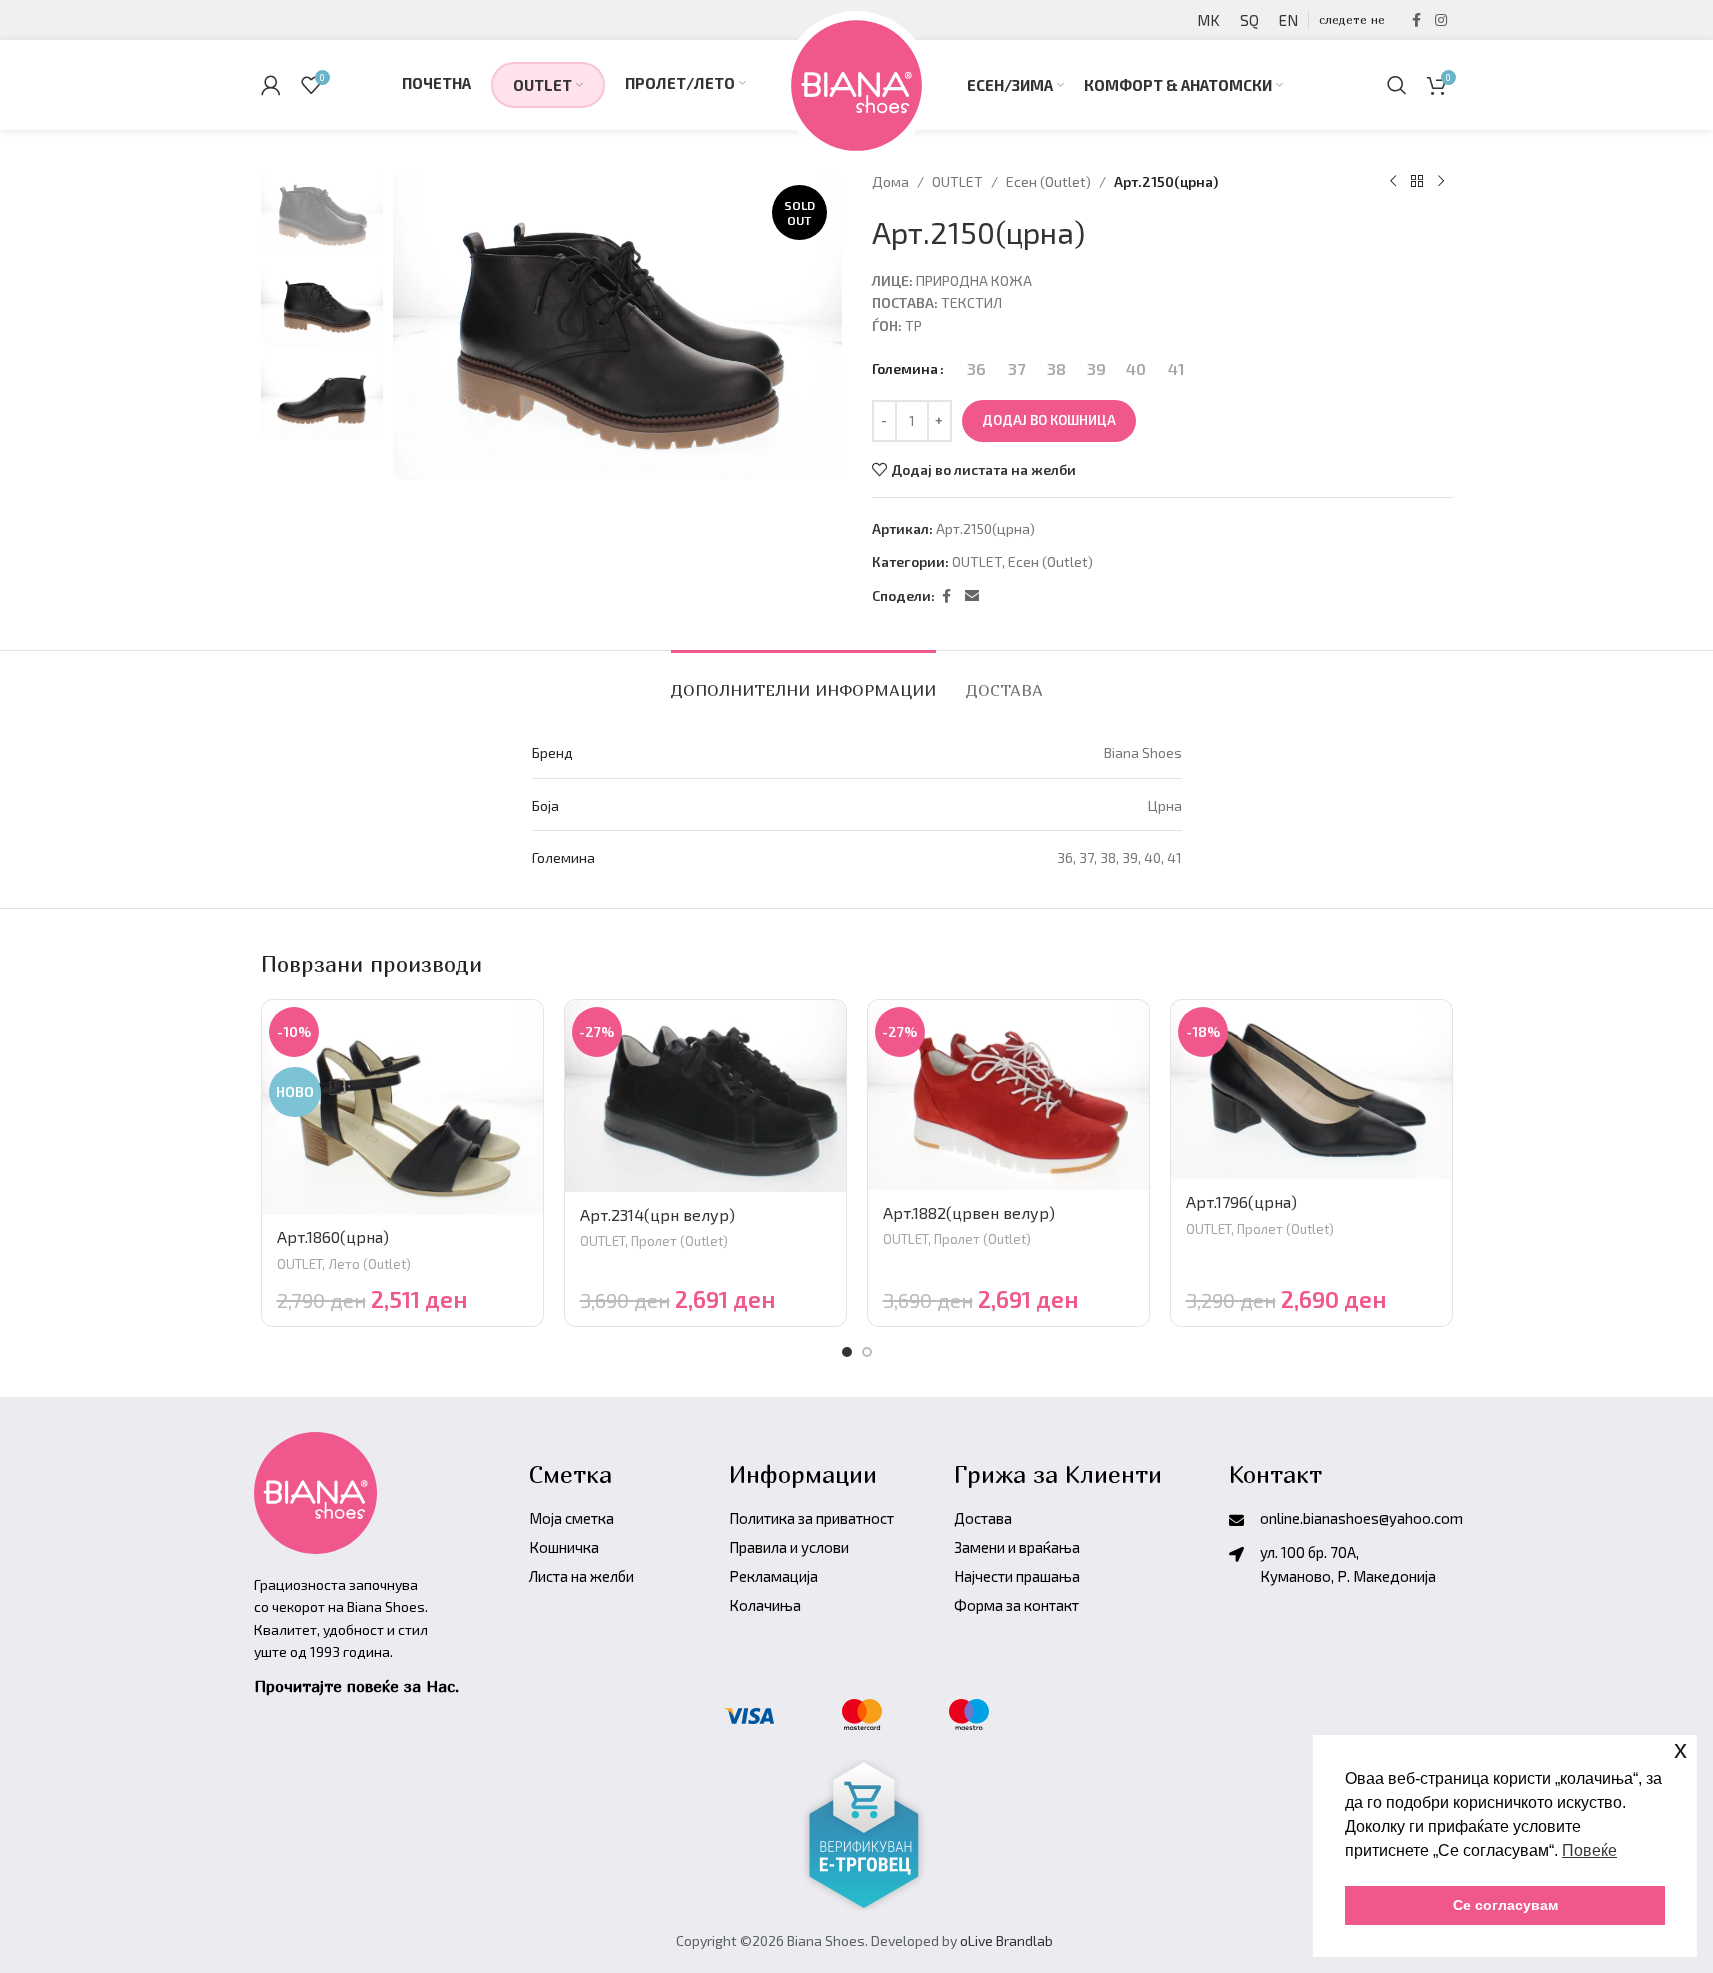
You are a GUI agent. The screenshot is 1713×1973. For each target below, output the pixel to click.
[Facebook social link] (1417, 20)
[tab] (803, 680)
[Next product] (1441, 182)
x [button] (1680, 1749)
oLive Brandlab (1006, 1940)
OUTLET (957, 181)
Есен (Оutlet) (1048, 181)
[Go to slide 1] (847, 1352)
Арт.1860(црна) (333, 1236)
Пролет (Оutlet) (679, 1241)
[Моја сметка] (271, 85)
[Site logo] (856, 82)
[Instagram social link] (1441, 20)
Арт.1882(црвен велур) (969, 1212)
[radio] (976, 369)
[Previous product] (1393, 182)
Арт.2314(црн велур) (657, 1214)
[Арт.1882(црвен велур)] (1008, 1095)
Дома (890, 181)
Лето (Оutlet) (369, 1264)
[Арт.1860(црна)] (402, 1107)
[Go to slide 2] (867, 1352)
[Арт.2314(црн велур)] (705, 1095)
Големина (905, 368)
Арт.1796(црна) (1241, 1201)
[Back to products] (1417, 182)
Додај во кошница (1049, 420)
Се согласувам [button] (1505, 1905)
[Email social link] (972, 596)
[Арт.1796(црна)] (1311, 1089)
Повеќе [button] (1589, 1850)
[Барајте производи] (1397, 85)
